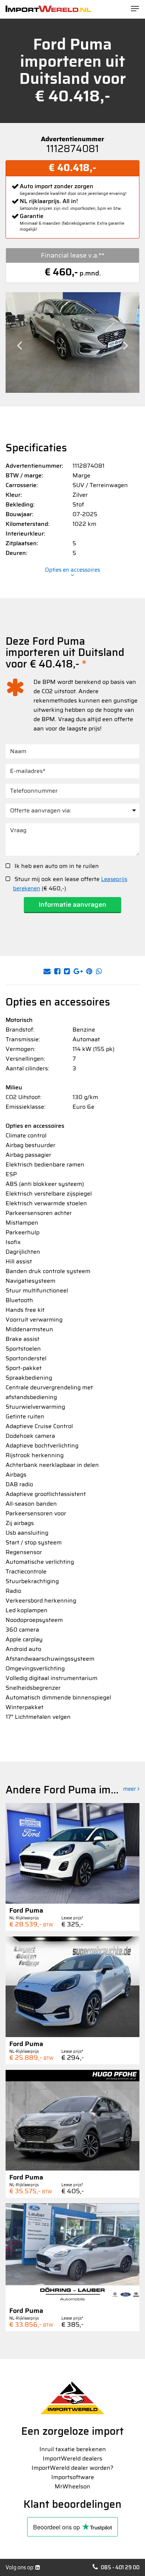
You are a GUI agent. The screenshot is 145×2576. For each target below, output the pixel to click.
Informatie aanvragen (72, 905)
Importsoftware (73, 2477)
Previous (19, 345)
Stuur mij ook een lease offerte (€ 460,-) (70, 884)
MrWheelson (72, 2486)
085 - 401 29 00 (120, 2567)
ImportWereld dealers (72, 2458)
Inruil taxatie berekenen (73, 2449)
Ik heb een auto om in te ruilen (56, 866)
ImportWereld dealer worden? (72, 2468)
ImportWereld (48, 9)
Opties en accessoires (72, 571)
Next (126, 345)
